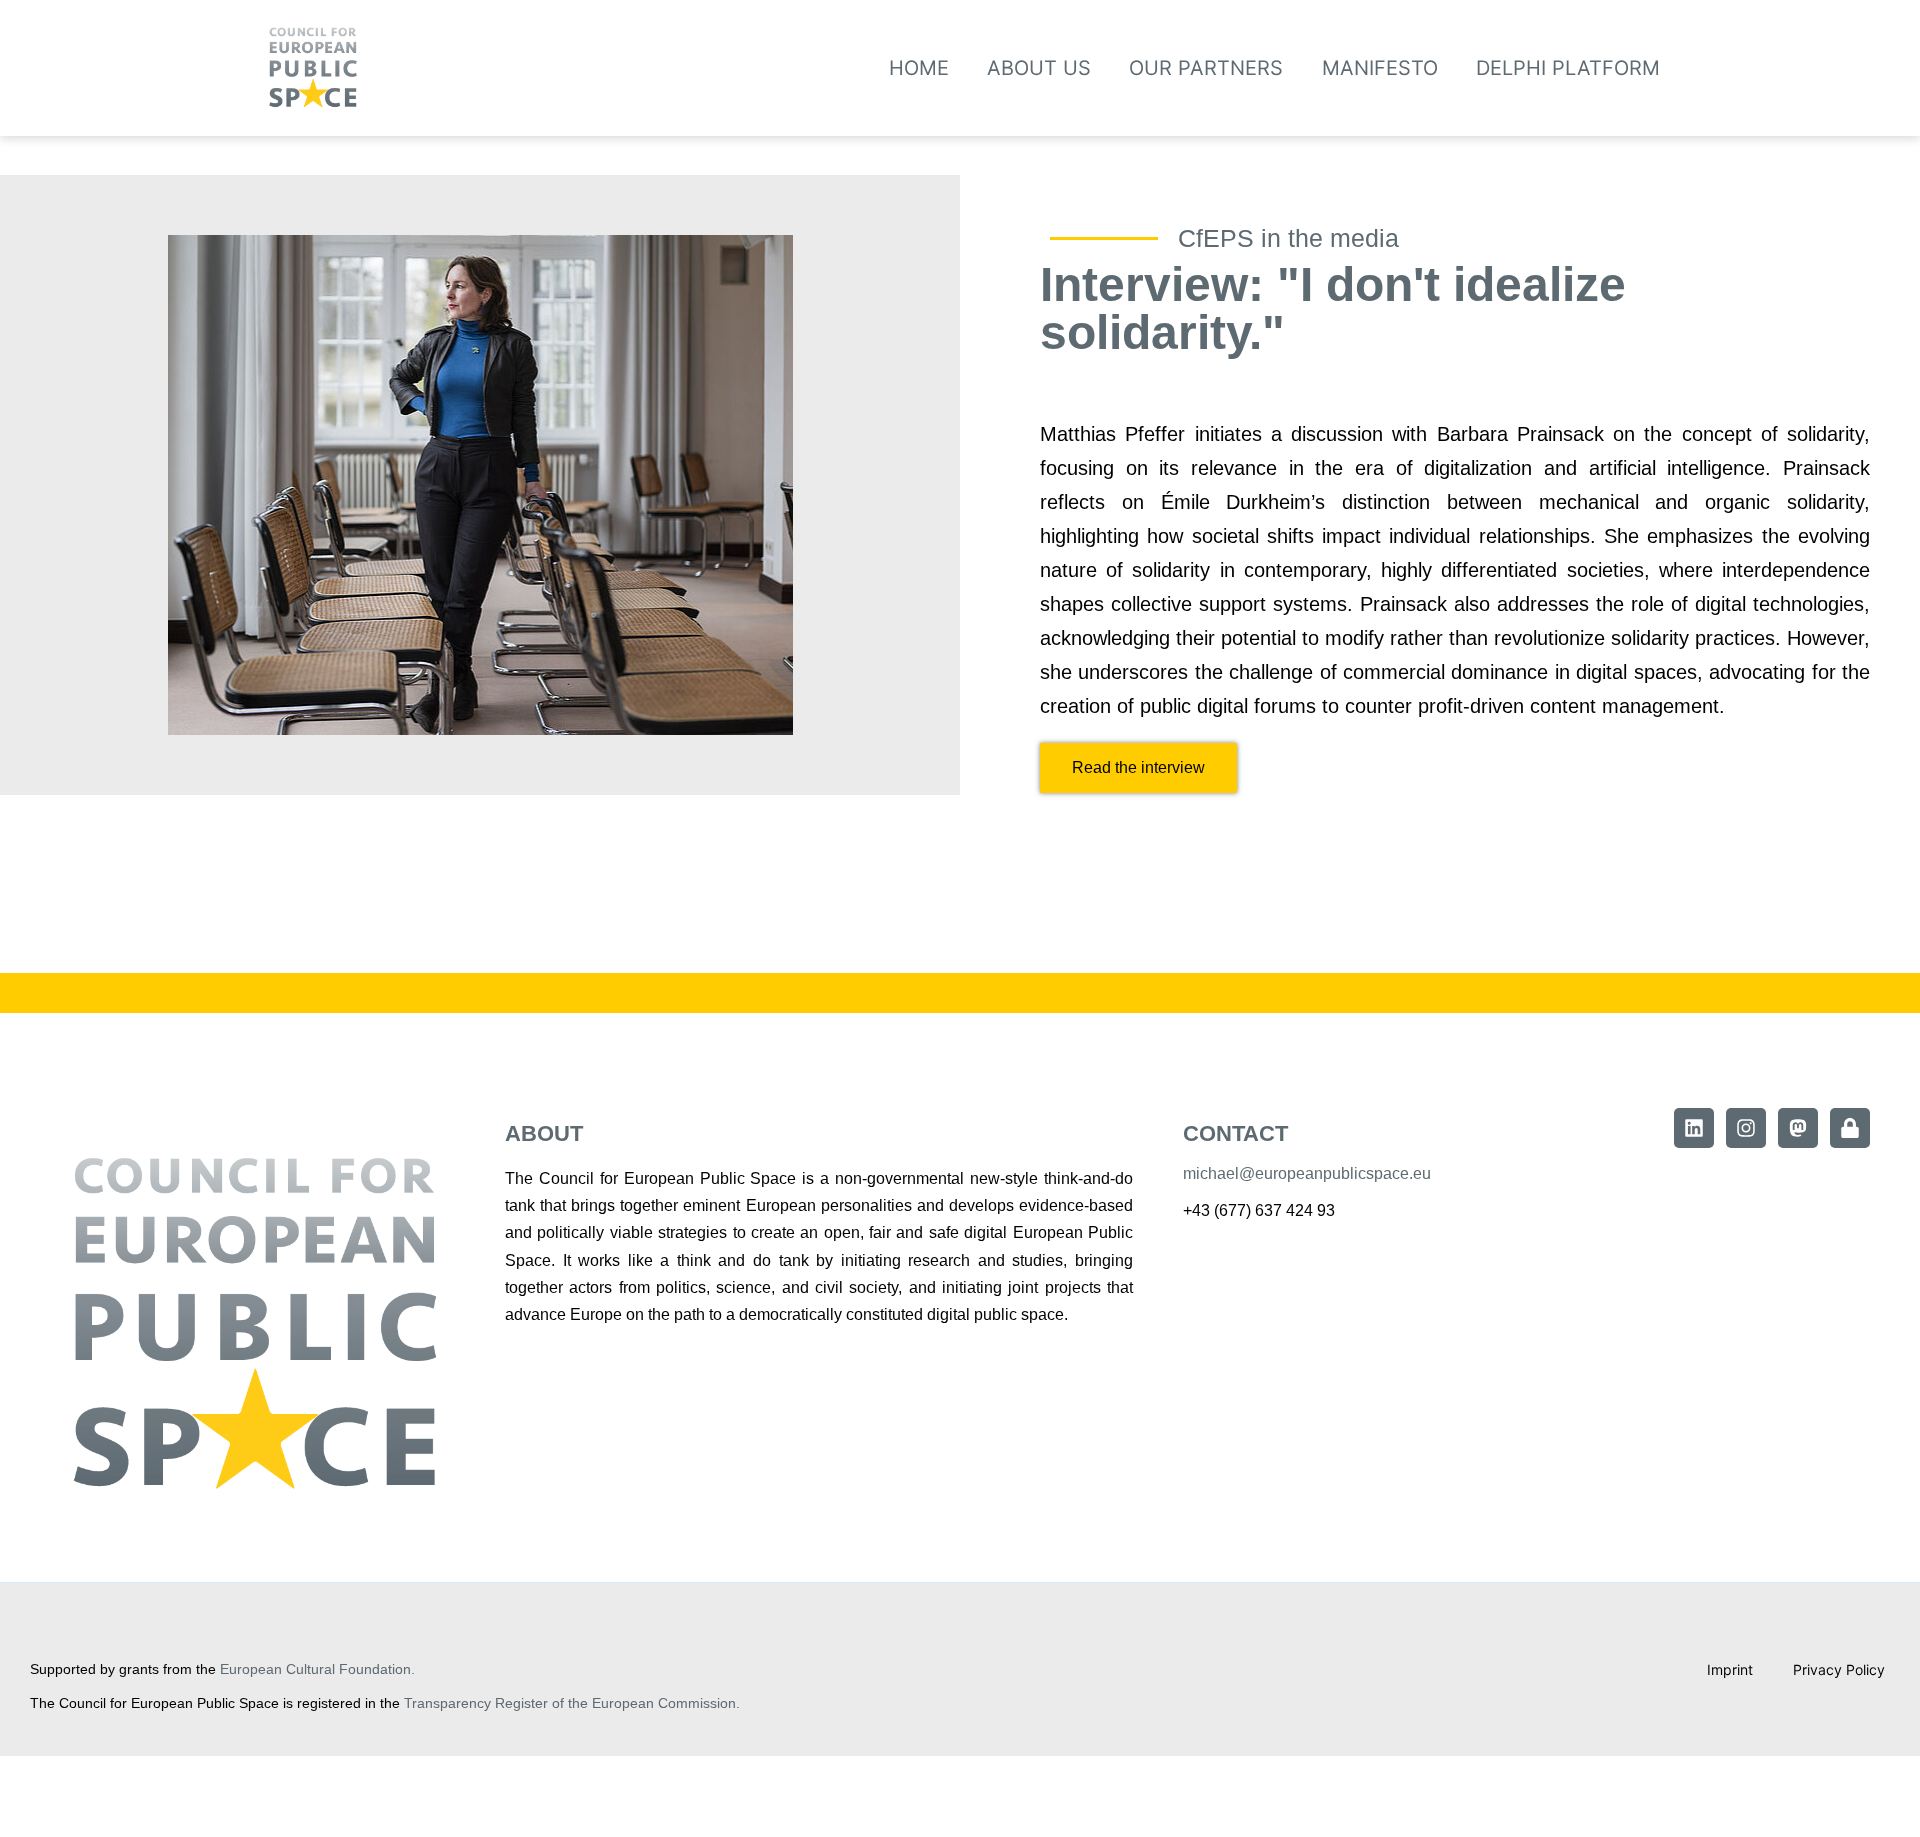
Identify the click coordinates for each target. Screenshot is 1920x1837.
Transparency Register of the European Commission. (572, 1703)
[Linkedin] (1694, 1128)
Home (919, 68)
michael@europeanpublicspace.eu (1307, 1173)
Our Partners (1206, 68)
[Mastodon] (1798, 1128)
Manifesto (1380, 68)
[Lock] (1850, 1128)
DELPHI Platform (1568, 68)
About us (1039, 68)
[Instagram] (1746, 1128)
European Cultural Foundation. (317, 1669)
